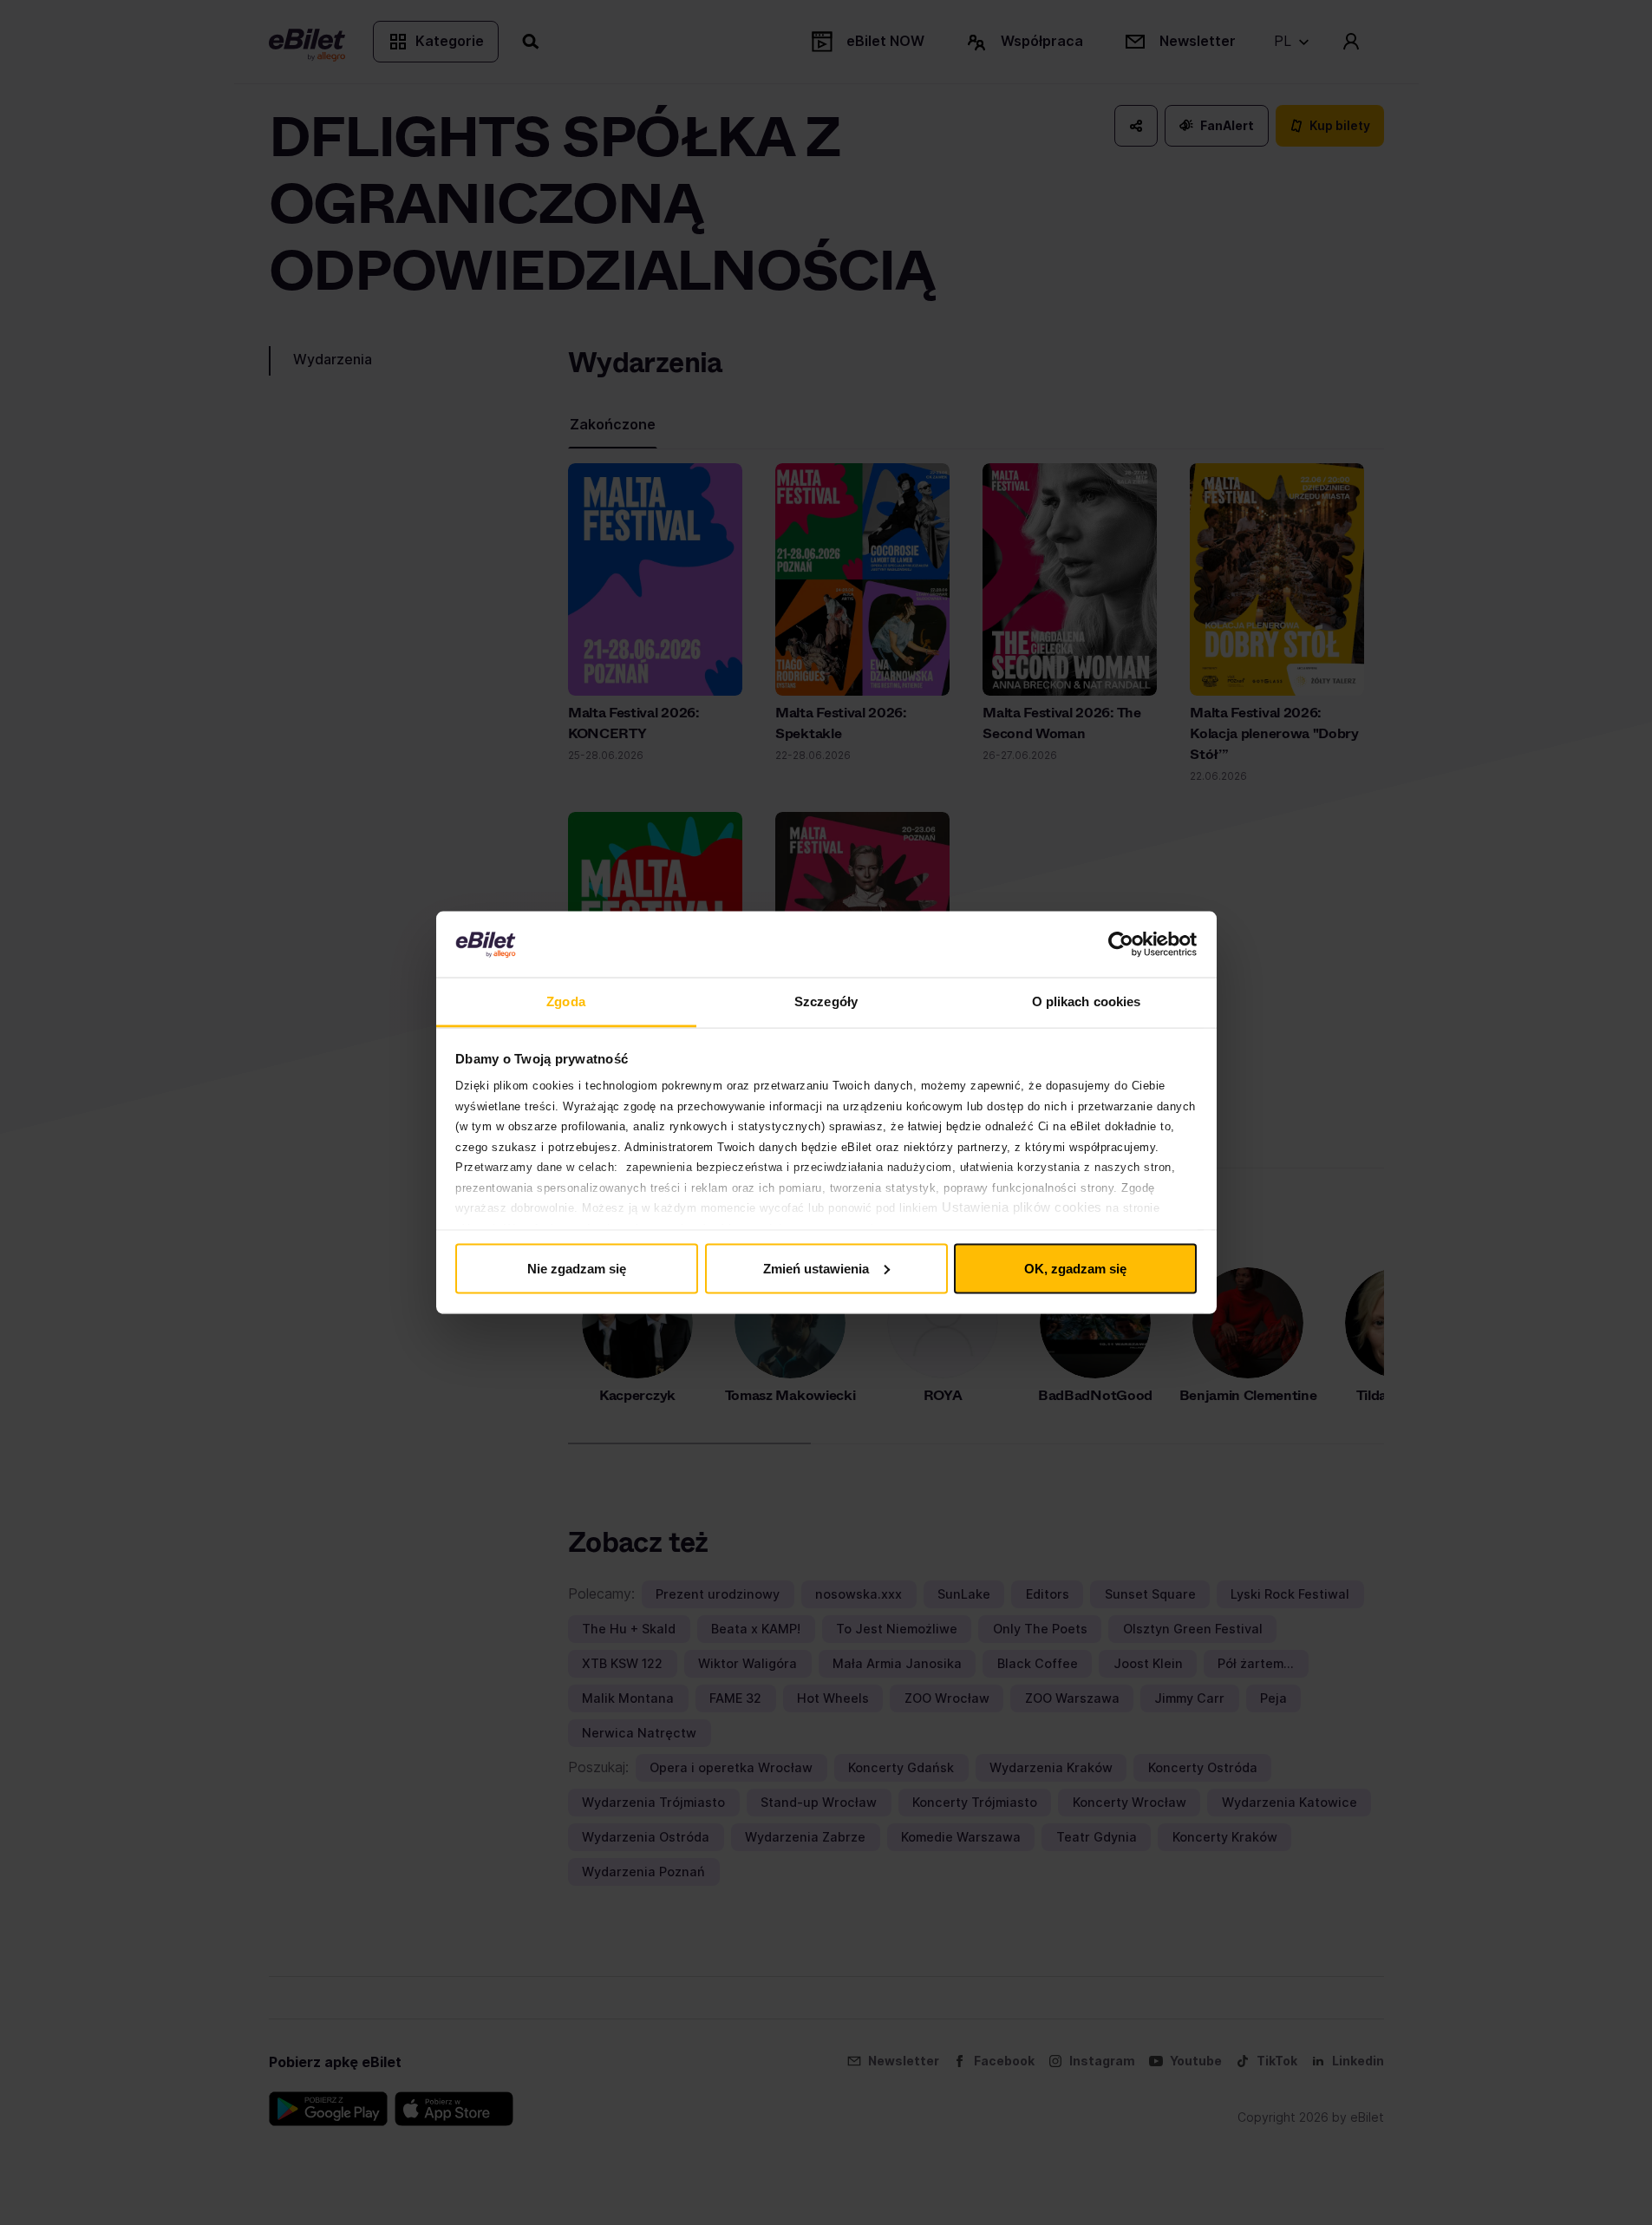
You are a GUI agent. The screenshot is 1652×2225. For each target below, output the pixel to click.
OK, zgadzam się (1075, 1268)
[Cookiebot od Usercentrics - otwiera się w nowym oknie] (1121, 945)
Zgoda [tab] (566, 1001)
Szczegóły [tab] (826, 1001)
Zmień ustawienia (816, 1268)
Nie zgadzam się (577, 1268)
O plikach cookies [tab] (1087, 1001)
